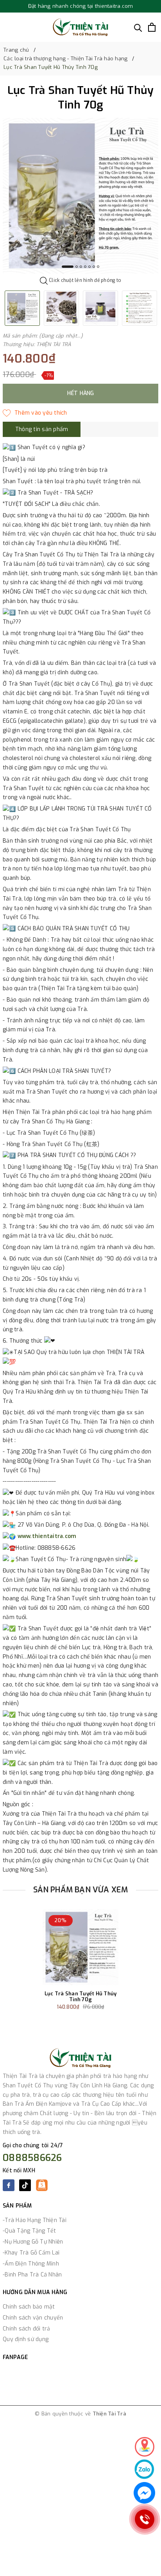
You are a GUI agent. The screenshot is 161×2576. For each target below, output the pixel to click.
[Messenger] (144, 2493)
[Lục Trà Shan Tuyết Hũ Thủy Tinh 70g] (80, 1947)
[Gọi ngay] (145, 2519)
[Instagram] (42, 2188)
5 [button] (89, 267)
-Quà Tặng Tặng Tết (30, 2231)
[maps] (145, 2447)
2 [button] (77, 267)
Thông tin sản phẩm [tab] (42, 429)
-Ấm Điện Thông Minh (31, 2264)
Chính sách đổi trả (27, 2329)
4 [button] (85, 267)
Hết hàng (81, 393)
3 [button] (81, 267)
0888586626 (32, 2158)
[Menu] (7, 27)
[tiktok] (25, 2188)
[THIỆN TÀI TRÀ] (80, 27)
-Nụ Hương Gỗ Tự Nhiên (33, 2242)
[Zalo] (144, 2469)
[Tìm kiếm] (138, 27)
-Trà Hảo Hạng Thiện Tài (35, 2220)
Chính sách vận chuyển (33, 2318)
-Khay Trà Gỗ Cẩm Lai (31, 2253)
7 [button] (98, 267)
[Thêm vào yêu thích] (35, 413)
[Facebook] (9, 2185)
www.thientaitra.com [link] (47, 1536)
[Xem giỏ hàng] (152, 27)
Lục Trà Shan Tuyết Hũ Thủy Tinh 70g (81, 1997)
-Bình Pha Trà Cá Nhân (32, 2275)
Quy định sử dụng (26, 2339)
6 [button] (94, 267)
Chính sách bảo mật (29, 2307)
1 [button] (68, 267)
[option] (80, 196)
